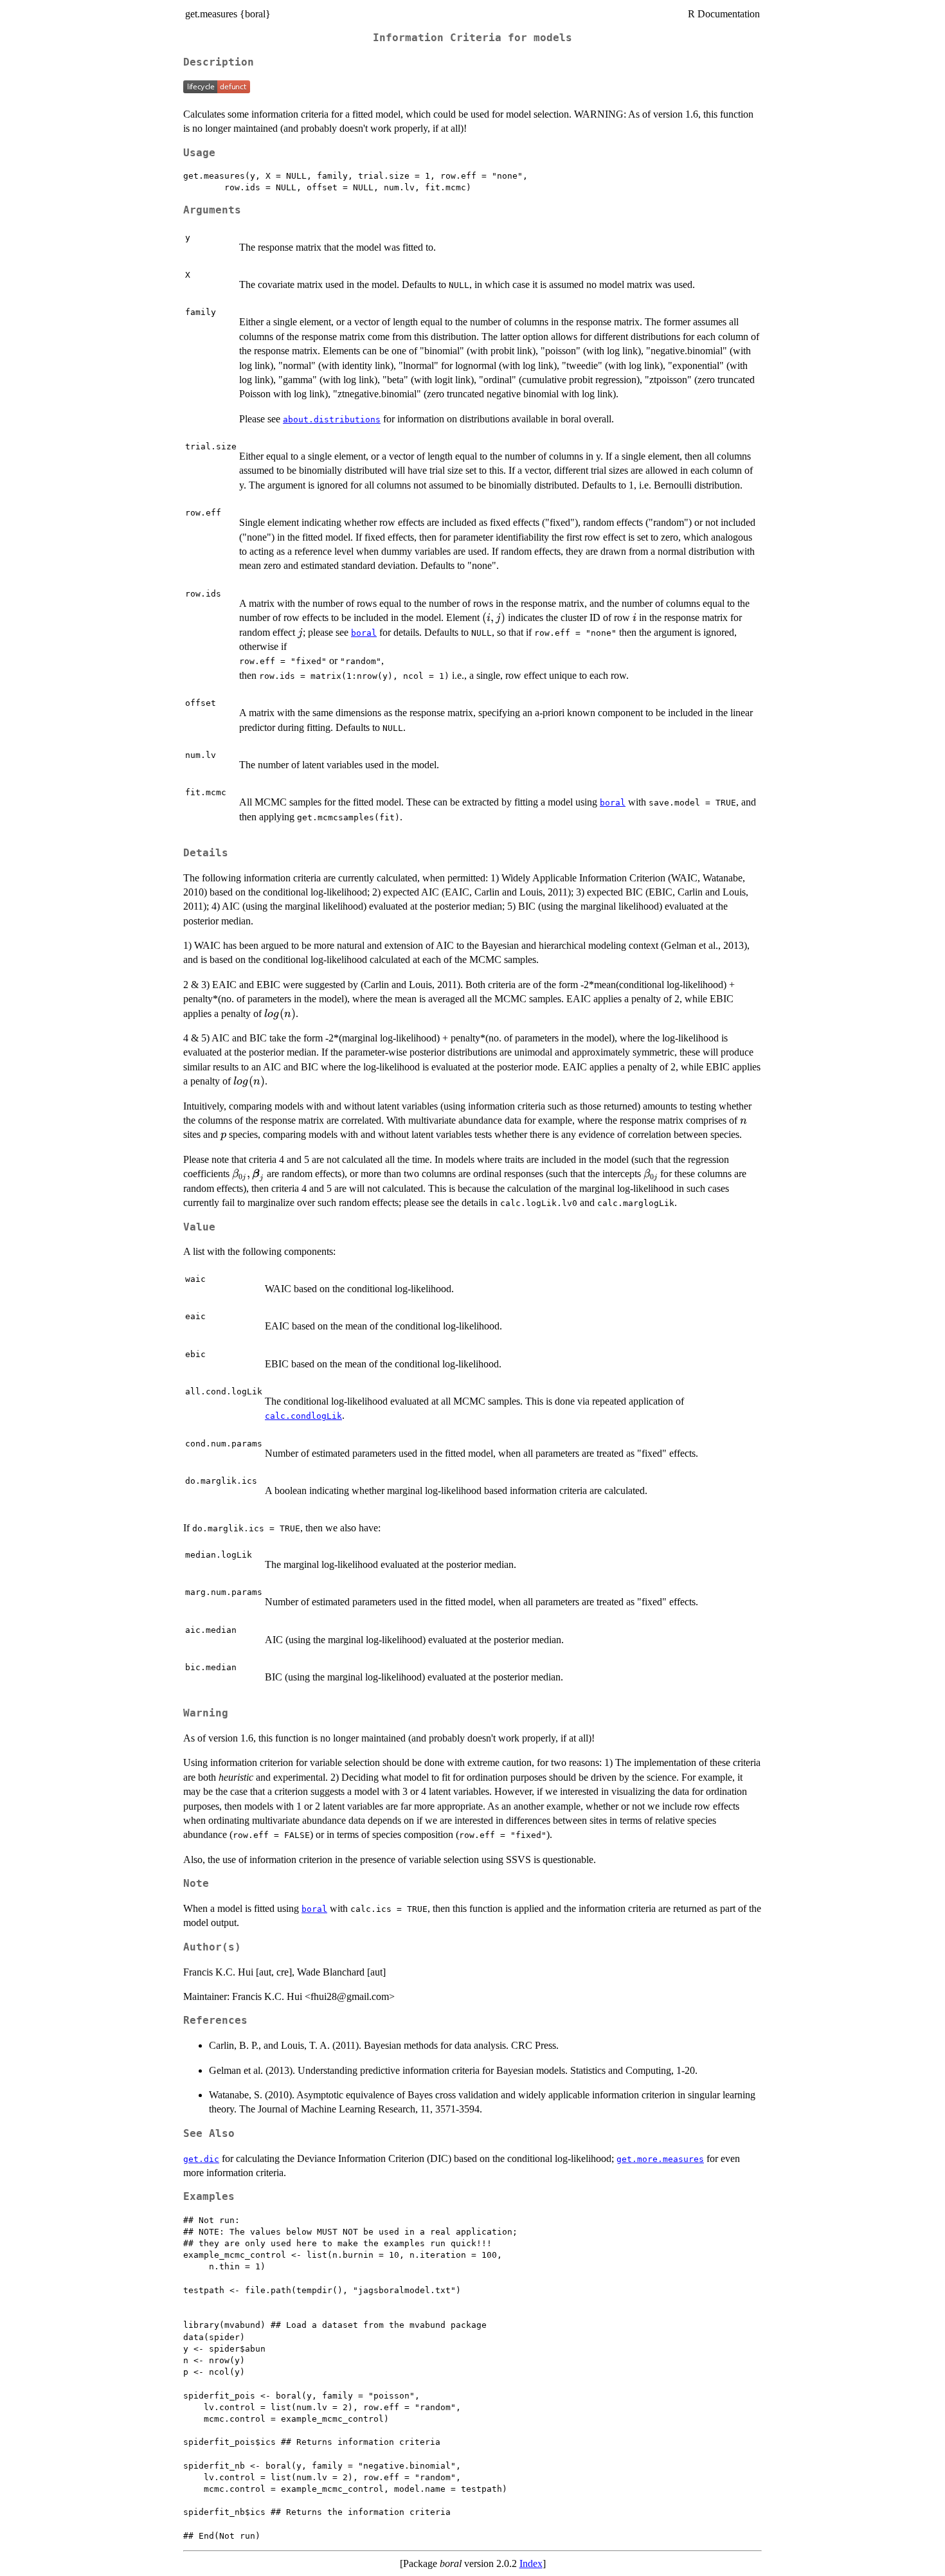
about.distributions (332, 419)
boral (364, 633)
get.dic (201, 2159)
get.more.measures (660, 2159)
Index (531, 2563)
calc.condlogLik (303, 1416)
